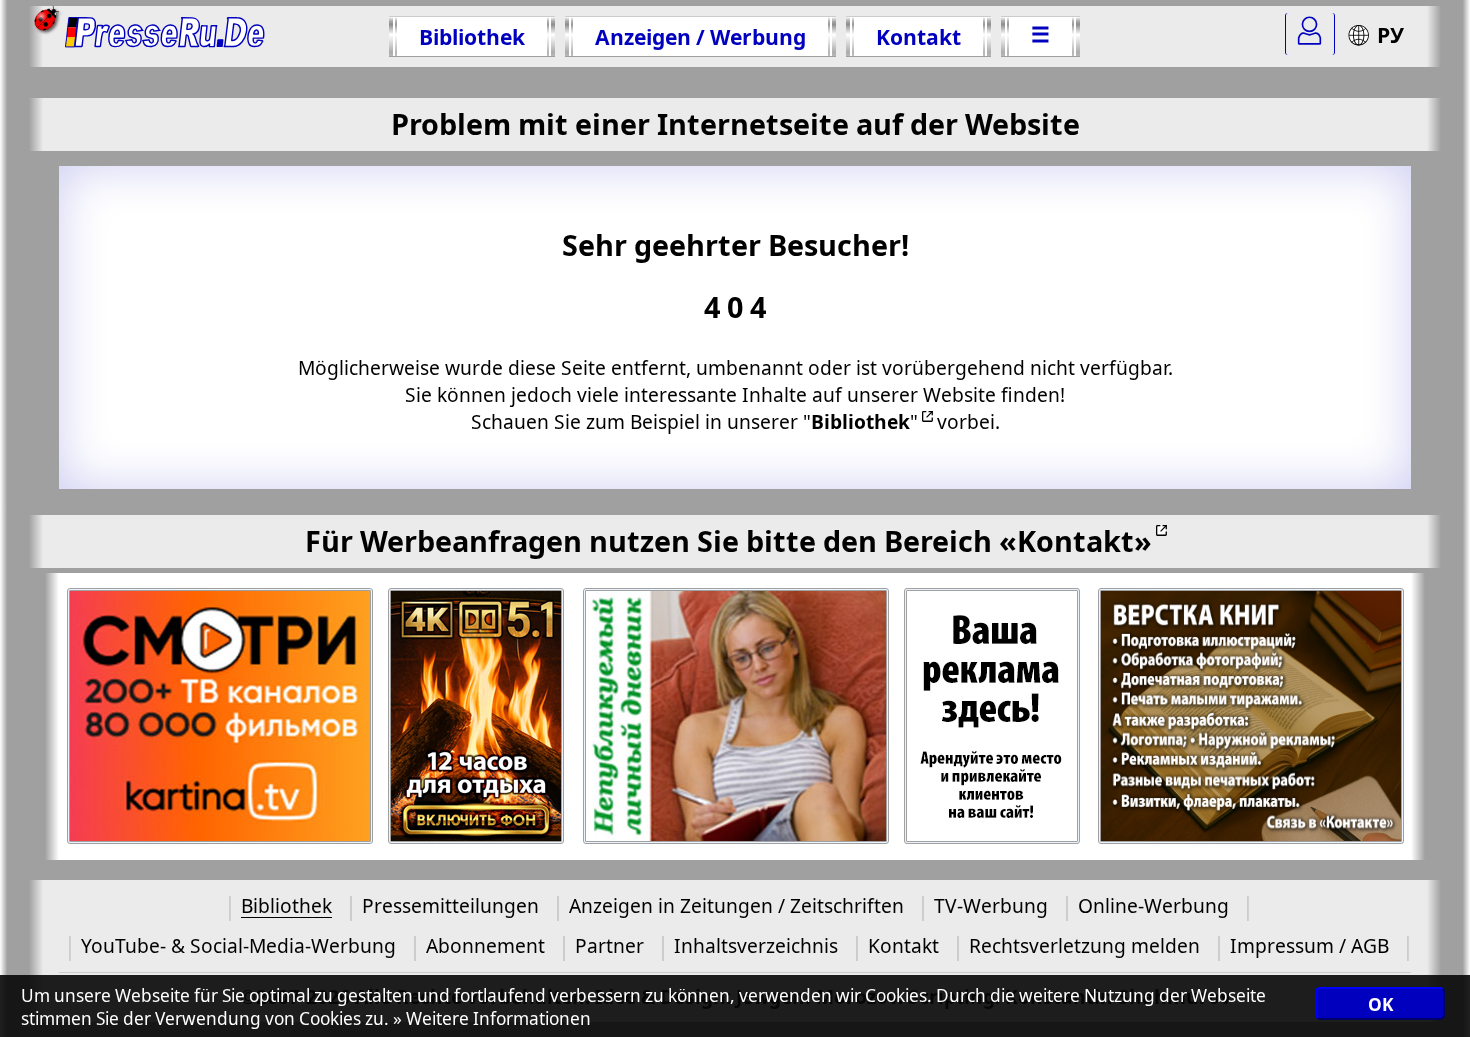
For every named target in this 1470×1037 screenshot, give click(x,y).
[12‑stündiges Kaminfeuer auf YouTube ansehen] (477, 716)
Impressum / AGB (1309, 945)
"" (860, 421)
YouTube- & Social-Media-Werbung (238, 945)
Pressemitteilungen (450, 905)
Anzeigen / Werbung (700, 36)
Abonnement (485, 945)
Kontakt (918, 36)
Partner (609, 945)
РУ (1390, 34)
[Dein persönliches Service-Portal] (1310, 34)
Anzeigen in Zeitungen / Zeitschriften (736, 905)
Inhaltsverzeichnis (756, 945)
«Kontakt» (1075, 540)
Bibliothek (472, 36)
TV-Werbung (991, 905)
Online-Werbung (1153, 905)
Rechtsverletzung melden (1084, 945)
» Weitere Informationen (492, 1018)
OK (1380, 1004)
